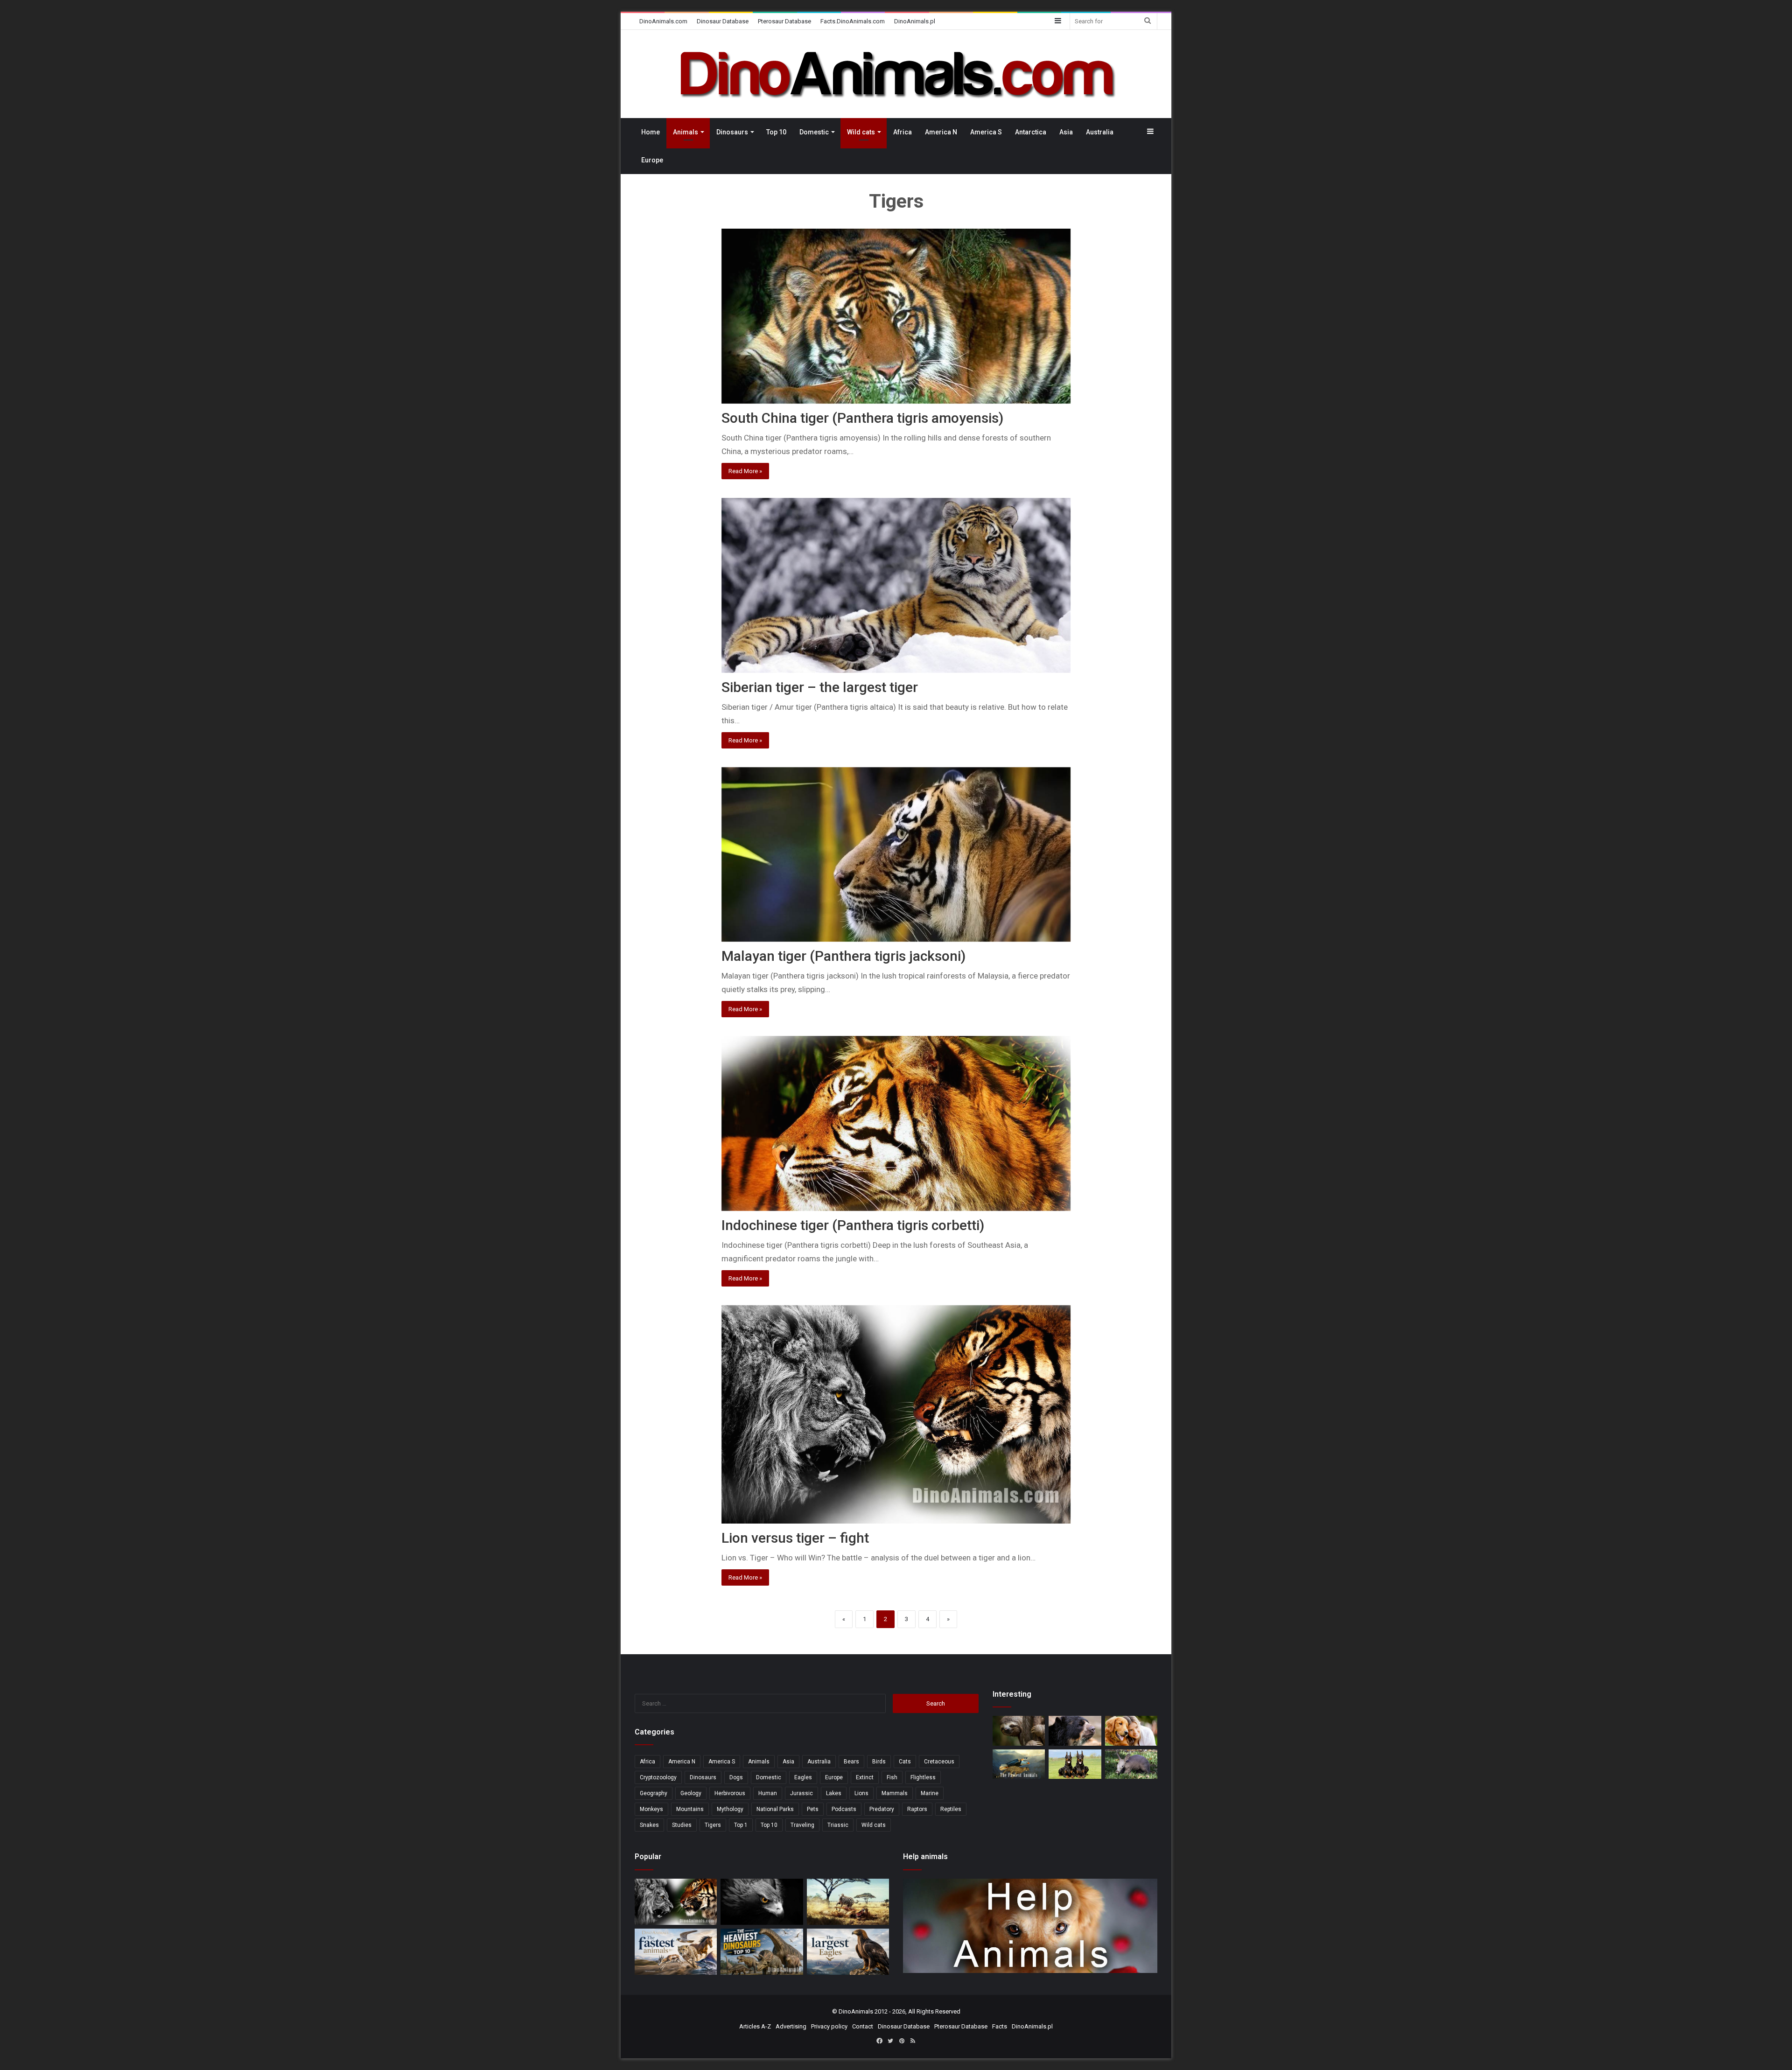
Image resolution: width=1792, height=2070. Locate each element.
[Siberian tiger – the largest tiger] (896, 585)
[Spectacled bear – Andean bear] (1075, 1731)
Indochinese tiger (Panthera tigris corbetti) (853, 1225)
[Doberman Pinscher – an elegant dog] (1075, 1764)
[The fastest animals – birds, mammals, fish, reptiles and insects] (1019, 1764)
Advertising (791, 2026)
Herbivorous (730, 1793)
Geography (654, 1793)
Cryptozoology (658, 1777)
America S (986, 132)
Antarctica (1031, 132)
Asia (1066, 132)
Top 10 (776, 132)
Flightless (923, 1777)
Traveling (802, 1825)
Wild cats (861, 132)
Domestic (814, 132)
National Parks (775, 1809)
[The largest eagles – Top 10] (848, 1952)
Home (651, 132)
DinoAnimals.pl (915, 21)
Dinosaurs (732, 132)
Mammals (895, 1793)
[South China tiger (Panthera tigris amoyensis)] (896, 316)
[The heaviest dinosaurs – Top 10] (762, 1952)
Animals (686, 132)
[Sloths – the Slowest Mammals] (1019, 1731)
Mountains (690, 1809)
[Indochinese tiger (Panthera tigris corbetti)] (896, 1123)
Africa (903, 132)
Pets (813, 1809)
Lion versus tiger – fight (795, 1538)
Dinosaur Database (723, 21)
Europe (652, 160)
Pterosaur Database (784, 21)
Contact (863, 2026)
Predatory (882, 1809)
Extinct (865, 1777)
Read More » (745, 471)
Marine (930, 1793)
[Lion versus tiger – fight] (896, 1414)
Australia (1100, 132)
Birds (879, 1762)
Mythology (730, 1809)
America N (941, 132)
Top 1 (741, 1825)
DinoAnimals (856, 2011)
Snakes (649, 1825)
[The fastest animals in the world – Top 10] (676, 1952)
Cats (905, 1762)
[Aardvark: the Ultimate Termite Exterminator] (1131, 1764)
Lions (861, 1793)
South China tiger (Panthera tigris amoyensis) (862, 418)
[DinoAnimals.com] (896, 74)
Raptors (917, 1809)
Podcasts (844, 1809)
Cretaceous (939, 1762)
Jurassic (801, 1793)
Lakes (834, 1793)
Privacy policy (829, 2026)
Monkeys (651, 1809)
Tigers (713, 1825)
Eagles (803, 1777)
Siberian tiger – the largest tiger (820, 687)
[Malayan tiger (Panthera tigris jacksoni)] (896, 855)
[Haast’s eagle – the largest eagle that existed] (762, 1902)
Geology (691, 1793)
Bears (851, 1762)
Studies (682, 1825)
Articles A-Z (755, 2026)
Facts (1000, 2026)
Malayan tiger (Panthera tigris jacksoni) (843, 956)
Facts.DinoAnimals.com (853, 21)
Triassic (838, 1825)
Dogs (736, 1777)
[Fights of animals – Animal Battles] (848, 1902)
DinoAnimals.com (663, 21)
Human (768, 1793)
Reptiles (951, 1809)
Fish (892, 1777)
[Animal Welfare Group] (1131, 1731)
